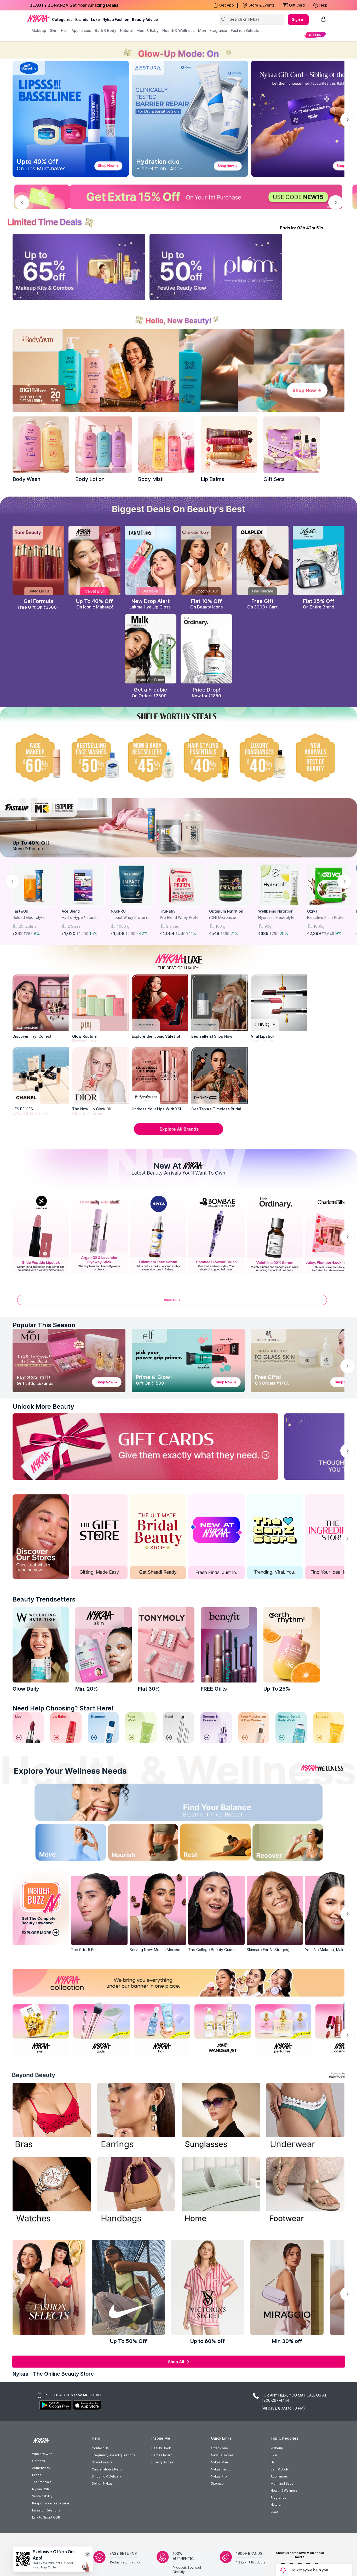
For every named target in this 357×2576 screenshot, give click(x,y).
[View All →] (179, 1303)
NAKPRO (118, 911)
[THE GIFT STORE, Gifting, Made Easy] (99, 1537)
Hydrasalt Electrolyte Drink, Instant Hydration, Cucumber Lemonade (279, 918)
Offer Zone (219, 2448)
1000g (319, 926)
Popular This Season (44, 1325)
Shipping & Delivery (107, 2476)
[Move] (58, 1844)
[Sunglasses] (221, 2117)
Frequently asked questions (113, 2455)
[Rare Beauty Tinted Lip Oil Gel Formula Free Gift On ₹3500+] (38, 560)
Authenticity (41, 2468)
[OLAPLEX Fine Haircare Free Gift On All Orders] (262, 560)
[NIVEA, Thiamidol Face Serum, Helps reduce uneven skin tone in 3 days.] (158, 1234)
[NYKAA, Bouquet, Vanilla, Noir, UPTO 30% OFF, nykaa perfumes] (283, 2029)
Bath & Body (280, 2469)
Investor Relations (46, 2510)
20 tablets (28, 926)
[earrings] (136, 2117)
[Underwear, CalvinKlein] (306, 2117)
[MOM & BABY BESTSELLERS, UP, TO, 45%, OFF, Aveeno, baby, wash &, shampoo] (151, 757)
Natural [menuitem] (126, 30)
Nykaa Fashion (116, 19)
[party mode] (179, 50)
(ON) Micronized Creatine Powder (224, 918)
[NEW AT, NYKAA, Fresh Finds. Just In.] (216, 1537)
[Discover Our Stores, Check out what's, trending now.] (41, 1537)
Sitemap (217, 2483)
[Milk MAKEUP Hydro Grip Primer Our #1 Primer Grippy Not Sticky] (151, 649)
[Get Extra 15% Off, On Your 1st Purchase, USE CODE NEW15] (179, 197)
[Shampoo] (103, 1728)
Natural (276, 2505)
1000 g (123, 926)
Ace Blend (71, 911)
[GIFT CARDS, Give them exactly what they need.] (145, 1447)
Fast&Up (20, 911)
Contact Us (100, 2448)
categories (62, 19)
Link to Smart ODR (46, 2517)
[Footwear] (306, 2191)
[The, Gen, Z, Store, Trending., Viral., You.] (275, 1537)
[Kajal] (179, 1728)
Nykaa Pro (219, 2476)
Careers (39, 2461)
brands (82, 19)
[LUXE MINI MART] (41, 1003)
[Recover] (299, 1844)
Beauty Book (161, 2448)
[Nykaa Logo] (38, 18)
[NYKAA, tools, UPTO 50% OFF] (101, 2029)
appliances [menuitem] (81, 30)
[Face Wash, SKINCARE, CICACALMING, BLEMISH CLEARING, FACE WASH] (141, 1728)
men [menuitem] (202, 30)
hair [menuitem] (64, 30)
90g (268, 926)
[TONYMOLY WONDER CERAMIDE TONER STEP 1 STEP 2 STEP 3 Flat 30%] (166, 1645)
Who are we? (42, 2454)
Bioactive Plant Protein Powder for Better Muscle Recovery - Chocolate (327, 918)
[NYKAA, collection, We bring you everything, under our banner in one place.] (179, 1983)
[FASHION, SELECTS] (49, 2287)
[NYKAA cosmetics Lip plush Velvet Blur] (94, 560)
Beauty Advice (145, 19)
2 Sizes (74, 926)
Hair (274, 2462)
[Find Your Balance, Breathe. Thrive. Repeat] (219, 1804)
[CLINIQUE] (279, 1003)
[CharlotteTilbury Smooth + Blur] (206, 560)
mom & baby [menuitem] (148, 30)
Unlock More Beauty (43, 1406)
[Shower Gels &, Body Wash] (291, 1728)
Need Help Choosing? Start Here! (63, 1708)
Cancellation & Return (108, 2469)
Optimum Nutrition (226, 911)
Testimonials (42, 2482)
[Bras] (52, 2117)
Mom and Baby (282, 2483)
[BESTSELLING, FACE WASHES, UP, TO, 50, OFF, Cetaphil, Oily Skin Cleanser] (94, 757)
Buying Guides (162, 2462)
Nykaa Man (219, 2462)
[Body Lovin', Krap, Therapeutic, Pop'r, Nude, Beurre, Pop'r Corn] (229, 445)
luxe (95, 19)
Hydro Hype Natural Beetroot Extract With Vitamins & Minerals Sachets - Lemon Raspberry (80, 918)
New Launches (222, 2455)
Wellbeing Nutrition (276, 911)
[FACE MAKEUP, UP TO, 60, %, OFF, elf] (38, 757)
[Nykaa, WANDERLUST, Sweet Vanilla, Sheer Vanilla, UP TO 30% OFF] (223, 2029)
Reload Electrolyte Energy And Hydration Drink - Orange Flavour (32, 918)
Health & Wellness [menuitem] (178, 30)
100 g (220, 926)
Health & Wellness (284, 2490)
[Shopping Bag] (324, 19)
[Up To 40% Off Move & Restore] (179, 828)
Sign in (298, 19)
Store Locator (102, 2462)
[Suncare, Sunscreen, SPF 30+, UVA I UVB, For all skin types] (329, 1728)
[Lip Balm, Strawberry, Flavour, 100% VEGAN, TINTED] (66, 1728)
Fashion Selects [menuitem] (245, 30)
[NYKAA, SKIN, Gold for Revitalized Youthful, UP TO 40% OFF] (41, 2029)
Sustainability (42, 2496)
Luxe (274, 2512)
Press (37, 2475)
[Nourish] (139, 1844)
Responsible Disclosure (51, 2503)
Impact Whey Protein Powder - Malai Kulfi (129, 918)
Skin (274, 2455)
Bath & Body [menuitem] (106, 30)
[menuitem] (315, 35)
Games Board (162, 2455)
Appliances (279, 2476)
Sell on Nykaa (102, 2483)
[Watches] (52, 2191)
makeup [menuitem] (39, 30)
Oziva (312, 911)
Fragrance (278, 2497)
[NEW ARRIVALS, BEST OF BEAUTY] (319, 757)
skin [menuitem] (54, 30)
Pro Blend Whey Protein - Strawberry (181, 918)
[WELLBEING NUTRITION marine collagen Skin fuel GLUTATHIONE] (41, 1645)
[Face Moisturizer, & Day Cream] (254, 1728)
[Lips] (28, 1728)
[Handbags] (136, 2191)
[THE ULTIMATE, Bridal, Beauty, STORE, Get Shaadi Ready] (158, 1537)
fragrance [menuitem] (218, 30)
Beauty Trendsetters (44, 1599)
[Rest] (219, 1844)
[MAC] (220, 1075)
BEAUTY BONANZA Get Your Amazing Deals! (74, 5)
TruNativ (168, 911)
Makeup (277, 2448)
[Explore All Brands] (179, 1134)
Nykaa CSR (41, 2489)
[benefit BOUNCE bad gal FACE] (229, 1645)
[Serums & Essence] (216, 1728)
